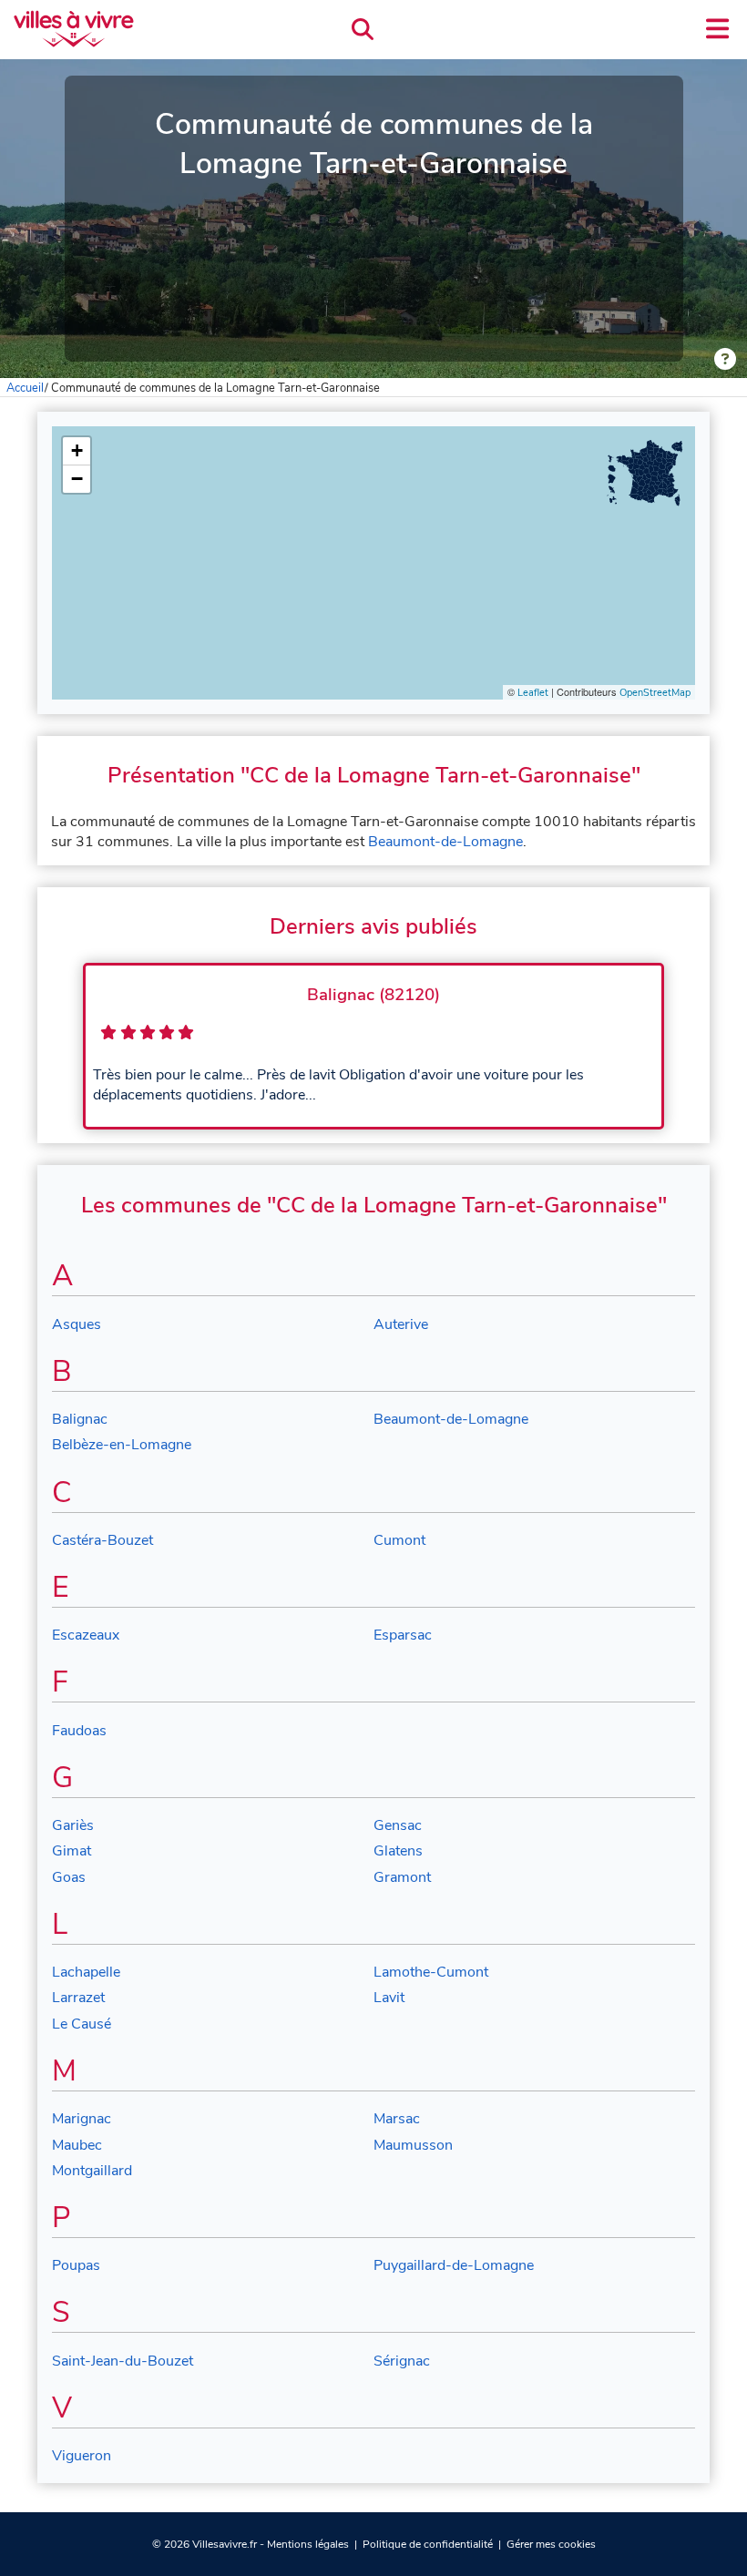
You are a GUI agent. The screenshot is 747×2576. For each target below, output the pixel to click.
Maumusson (413, 2145)
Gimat (72, 1851)
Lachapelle (86, 1972)
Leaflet (533, 693)
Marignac (82, 2119)
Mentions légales (308, 2544)
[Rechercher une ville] (363, 30)
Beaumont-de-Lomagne (445, 842)
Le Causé (82, 2024)
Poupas (76, 2265)
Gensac (398, 1825)
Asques (77, 1324)
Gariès (73, 1825)
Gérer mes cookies (551, 2544)
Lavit (389, 1998)
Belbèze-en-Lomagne (122, 1445)
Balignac (80, 1419)
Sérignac (402, 2361)
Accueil (25, 388)
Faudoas (79, 1731)
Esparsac (403, 1635)
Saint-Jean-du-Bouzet (123, 2361)
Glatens (398, 1851)
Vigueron (82, 2456)
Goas (69, 1877)
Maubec (77, 2145)
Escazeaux (86, 1635)
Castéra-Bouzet (102, 1540)
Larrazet (78, 1998)
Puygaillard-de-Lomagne (454, 2265)
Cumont (399, 1540)
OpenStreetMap (655, 693)
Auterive (401, 1324)
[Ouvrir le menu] (717, 29)
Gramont (402, 1877)
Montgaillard (92, 2171)
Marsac (397, 2119)
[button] (77, 451)
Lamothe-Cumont (431, 1972)
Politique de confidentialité (428, 2544)
